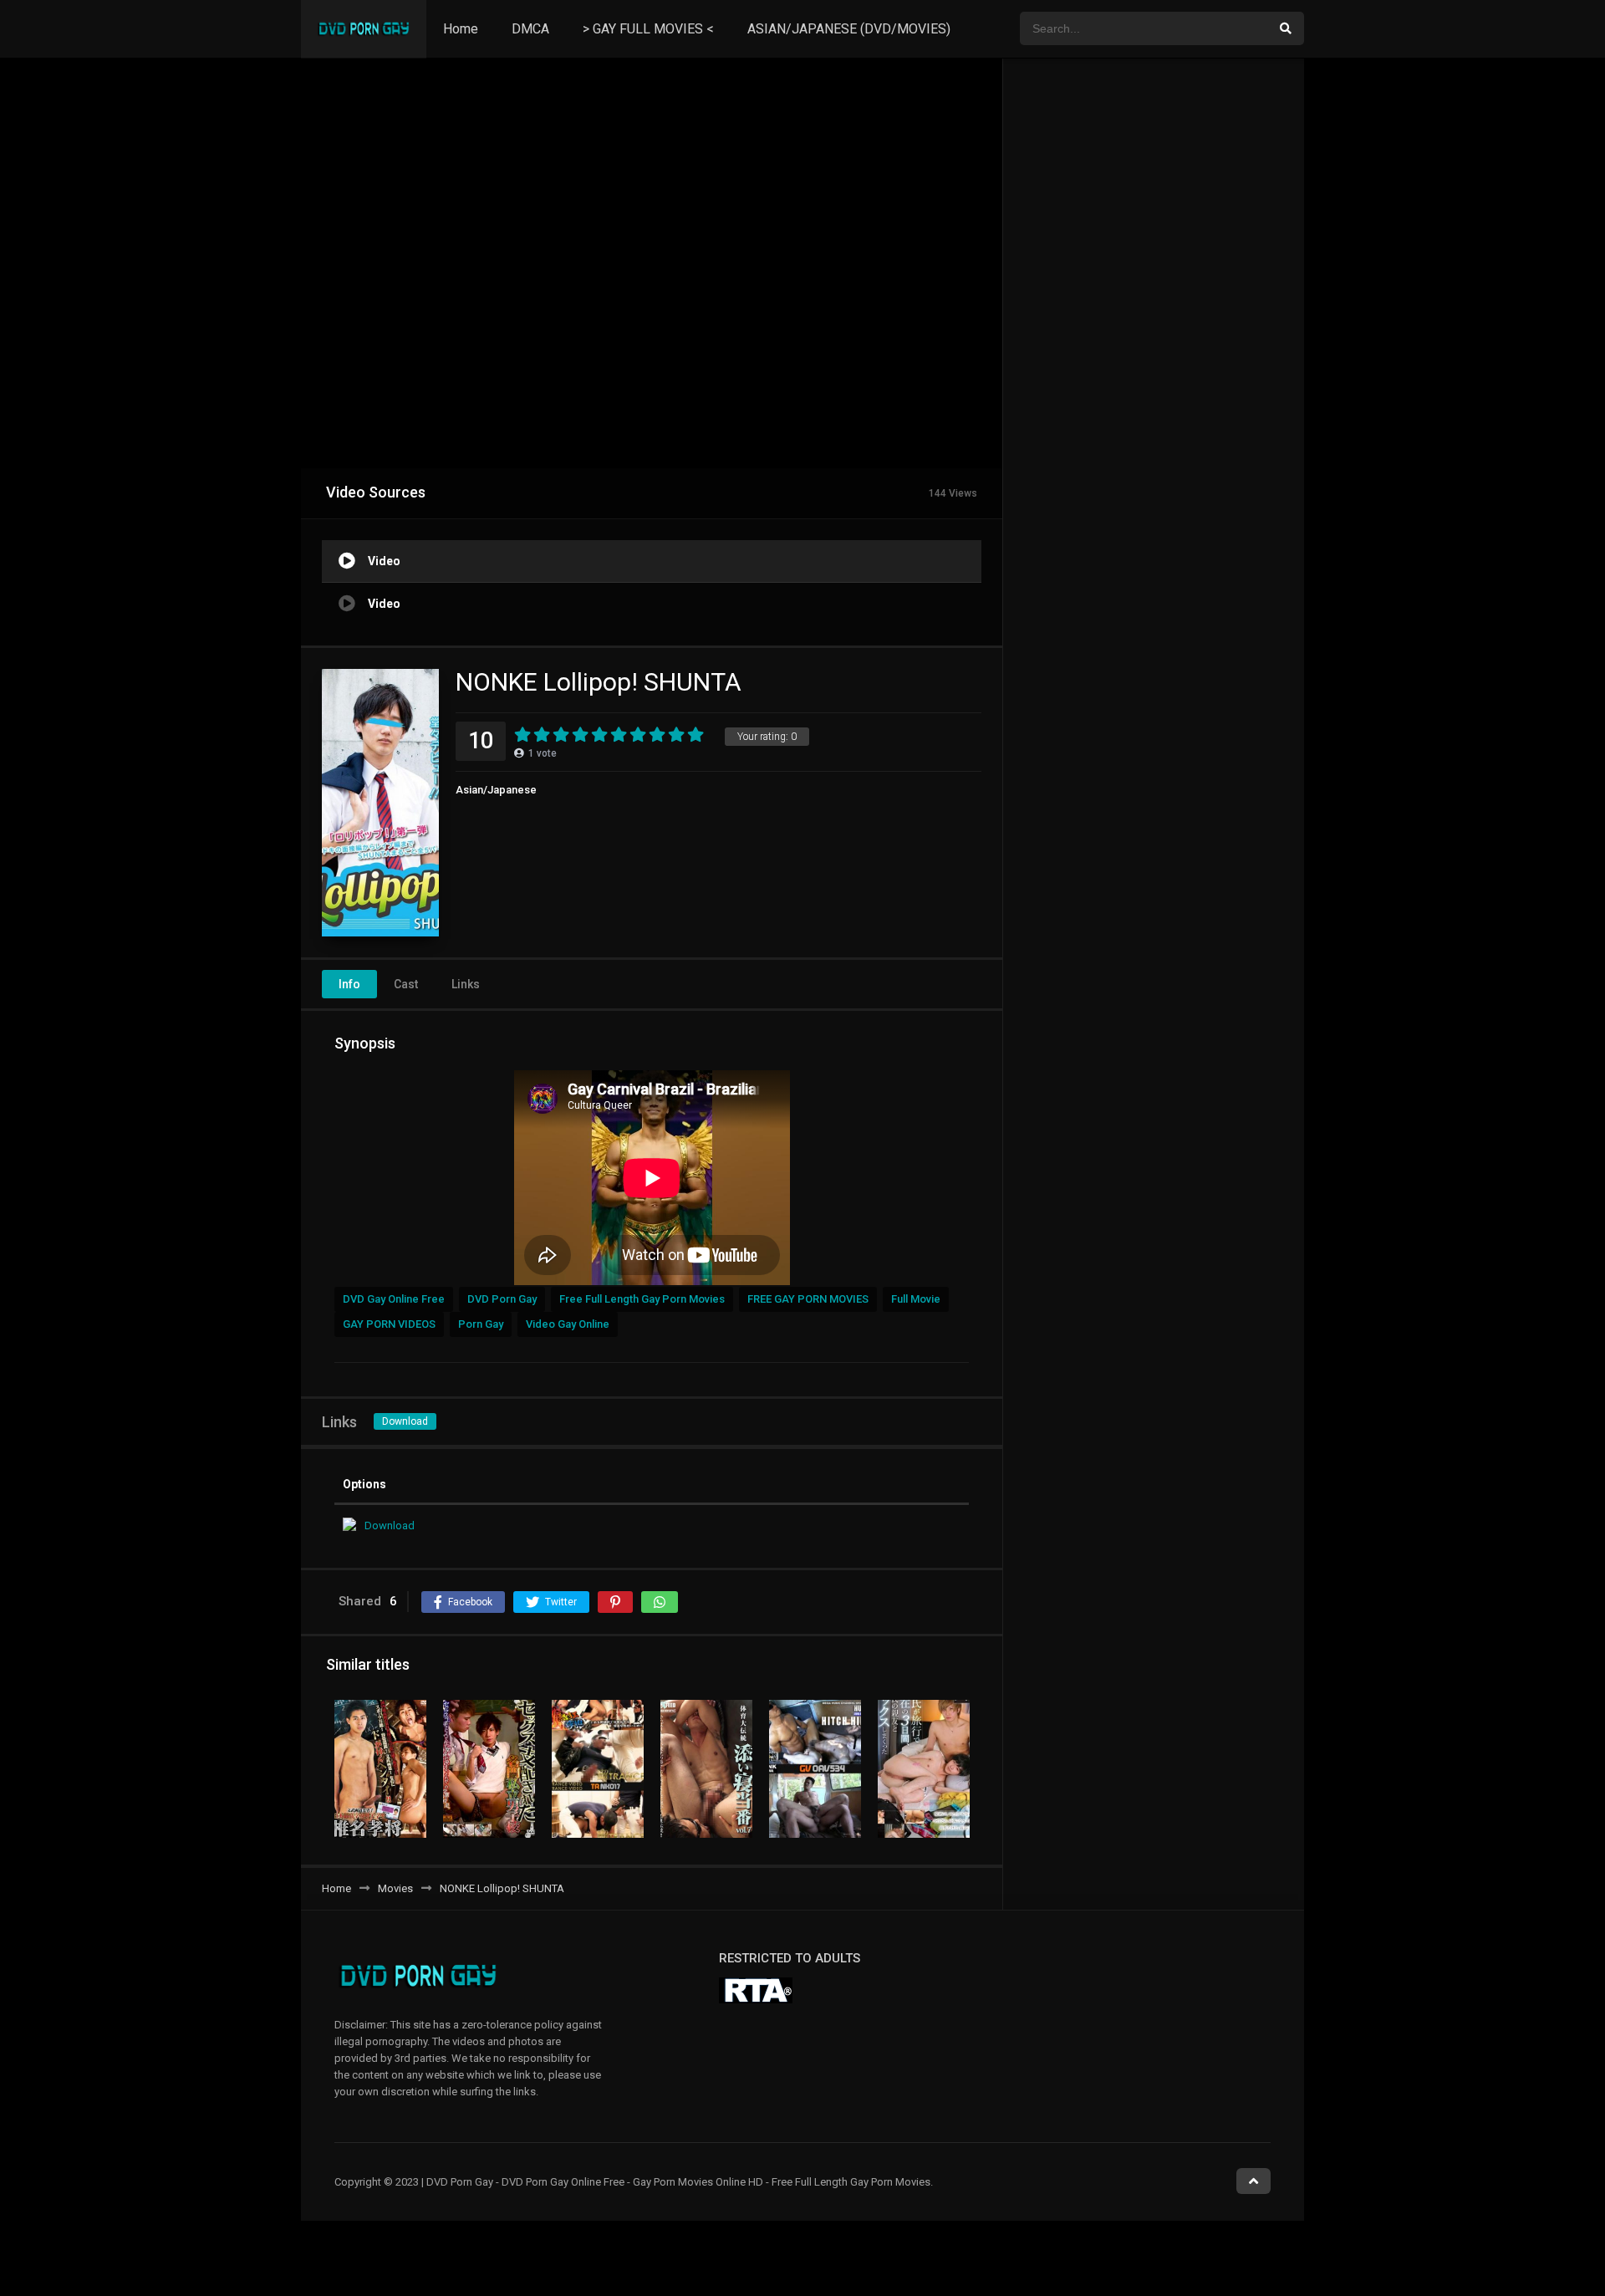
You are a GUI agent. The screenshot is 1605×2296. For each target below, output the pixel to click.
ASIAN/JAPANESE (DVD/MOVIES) (849, 29)
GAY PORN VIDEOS (389, 1324)
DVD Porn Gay (502, 1299)
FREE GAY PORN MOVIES (808, 1299)
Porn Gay (481, 1324)
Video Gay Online (568, 1324)
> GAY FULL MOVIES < (648, 29)
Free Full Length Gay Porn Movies (642, 1299)
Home (461, 29)
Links (466, 984)
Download (405, 1421)
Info (349, 984)
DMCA (530, 29)
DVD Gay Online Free (394, 1299)
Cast (406, 984)
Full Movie (916, 1299)
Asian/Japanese (496, 790)
